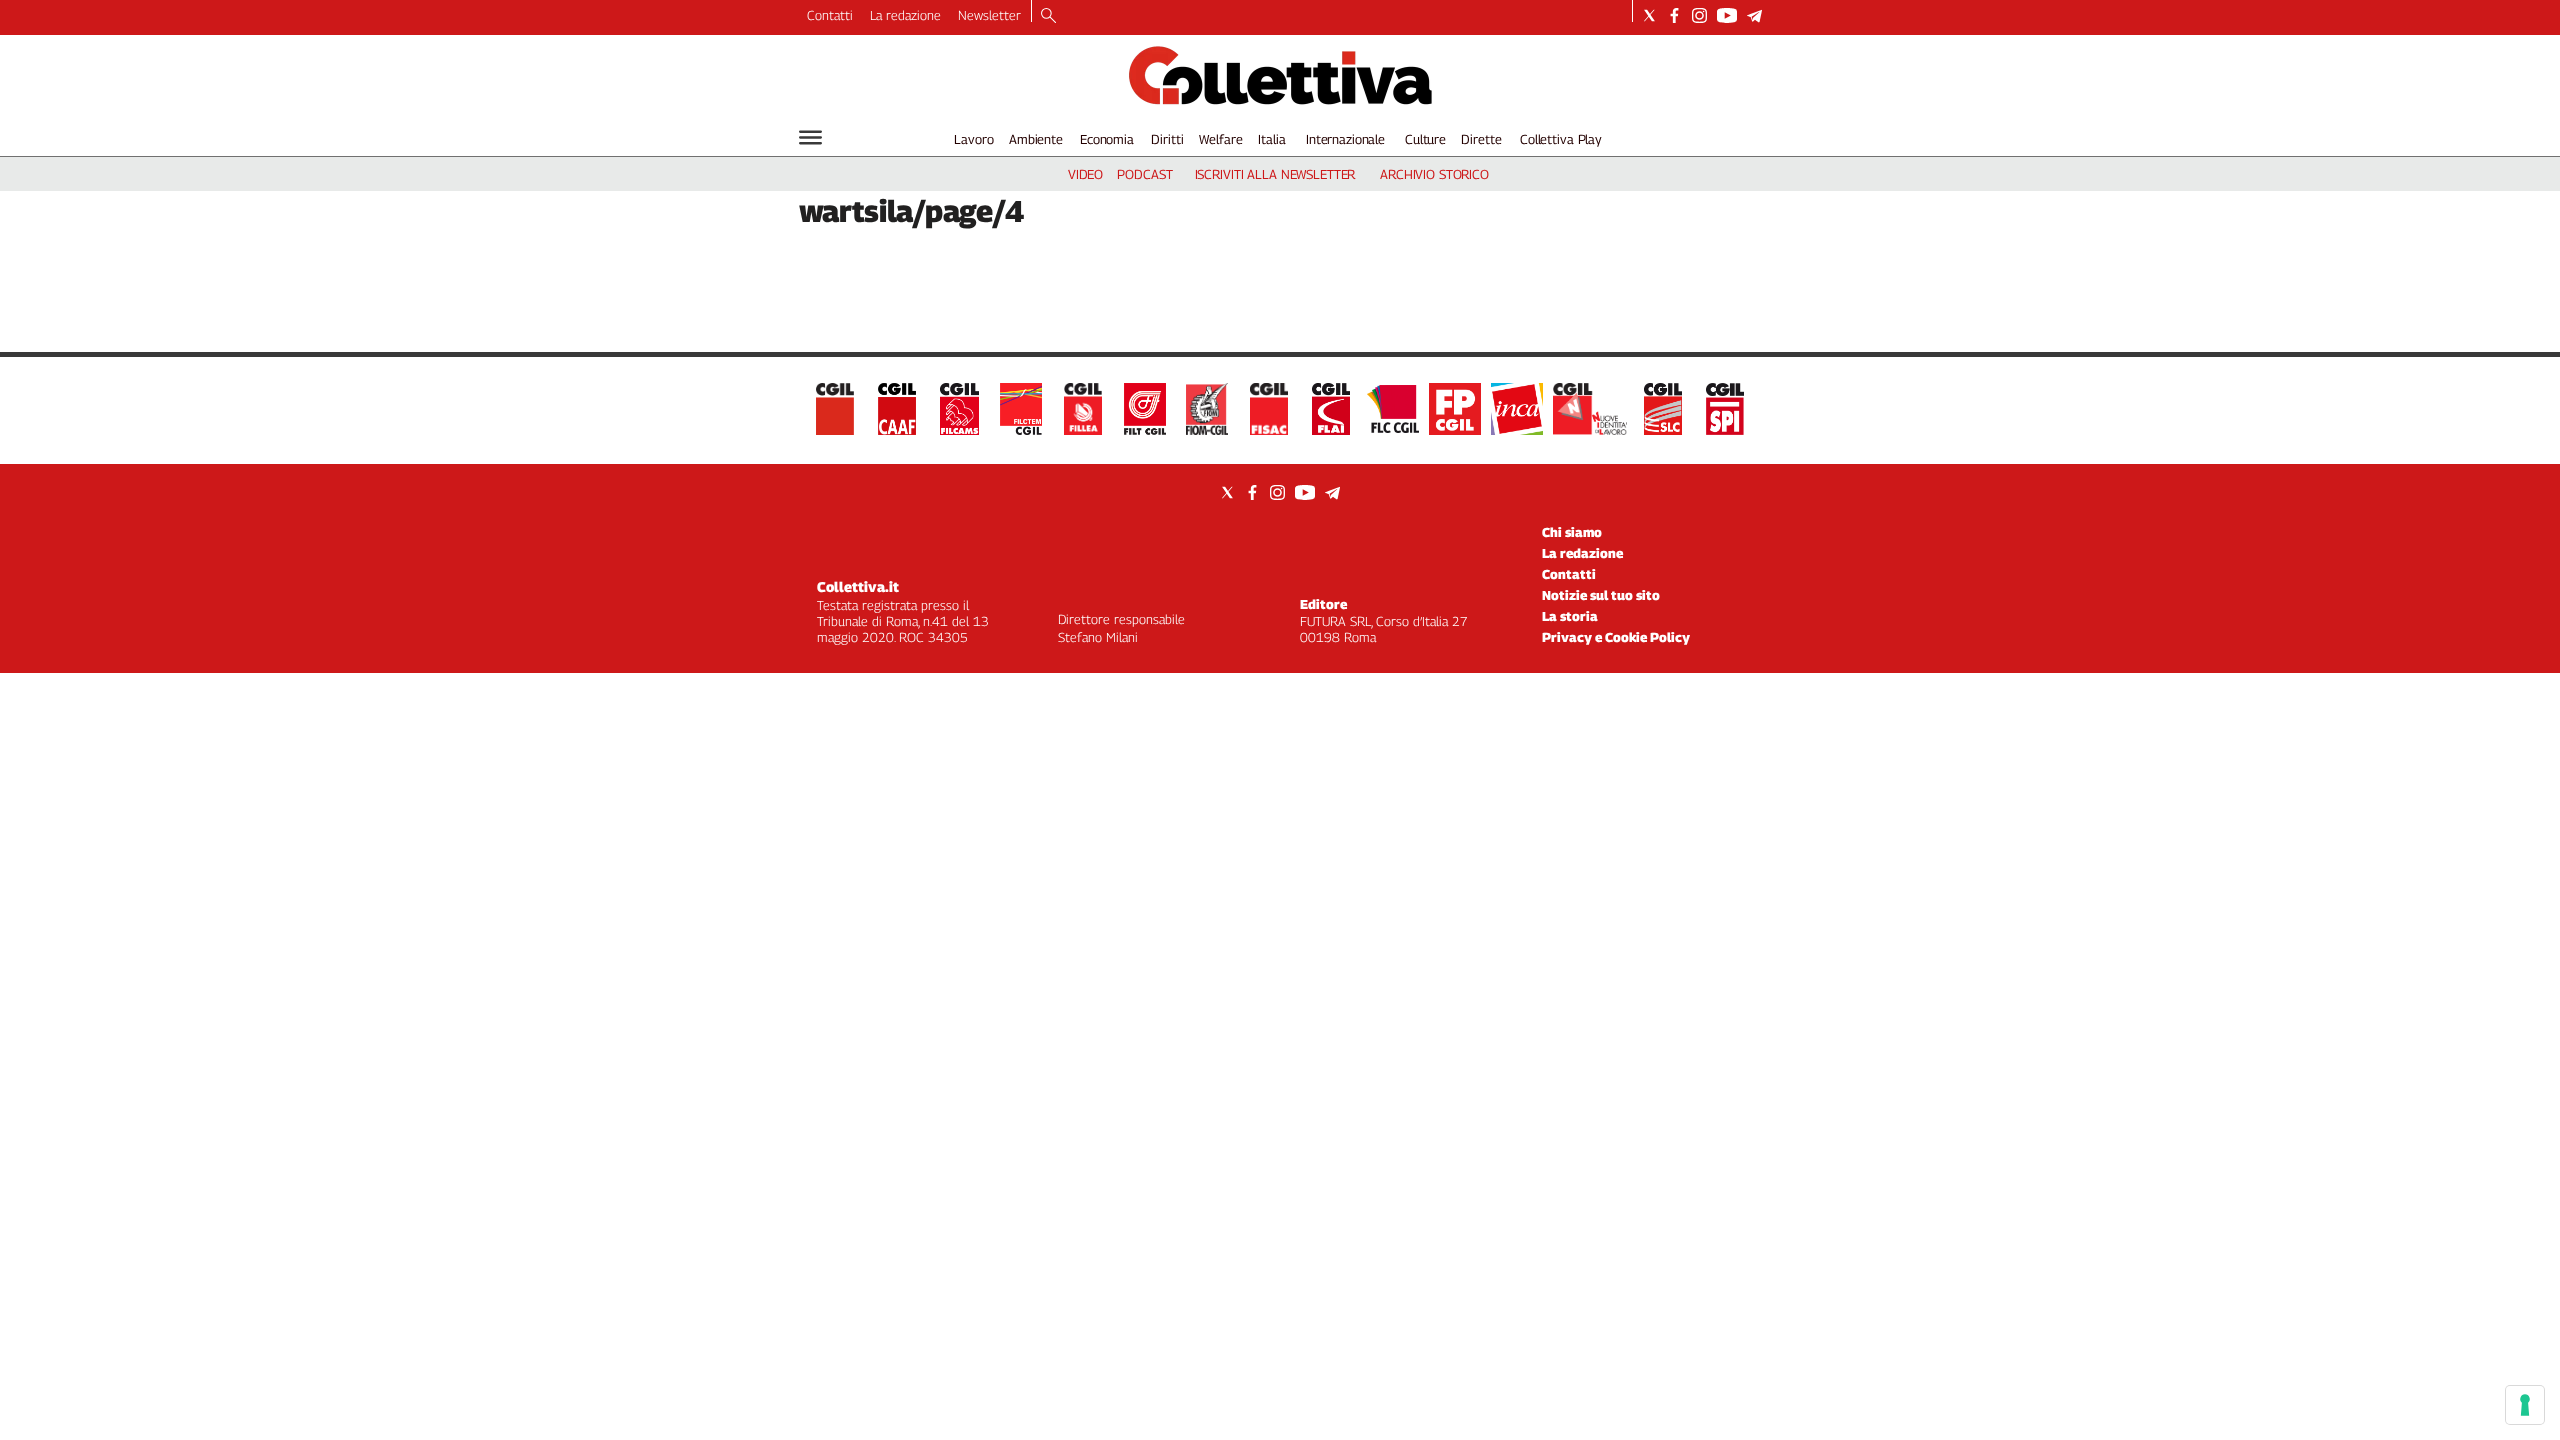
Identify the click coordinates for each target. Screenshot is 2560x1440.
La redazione (905, 15)
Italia (1271, 139)
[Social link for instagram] (1699, 15)
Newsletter (989, 15)
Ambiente (1036, 139)
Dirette (1481, 139)
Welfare (1220, 139)
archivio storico (1434, 174)
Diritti (1167, 139)
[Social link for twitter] (1649, 15)
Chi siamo (1572, 532)
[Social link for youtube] (1727, 15)
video (1085, 174)
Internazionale (1345, 139)
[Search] (1048, 17)
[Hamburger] (810, 137)
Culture (1425, 139)
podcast (1144, 174)
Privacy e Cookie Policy (1616, 637)
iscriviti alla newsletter (1275, 174)
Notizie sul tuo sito (1601, 595)
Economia (1107, 139)
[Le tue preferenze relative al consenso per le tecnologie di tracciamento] (2525, 1405)
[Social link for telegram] (1754, 15)
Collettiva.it (858, 586)
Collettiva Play (1561, 139)
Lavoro (973, 139)
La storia (1570, 616)
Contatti (830, 15)
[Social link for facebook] (1674, 15)
